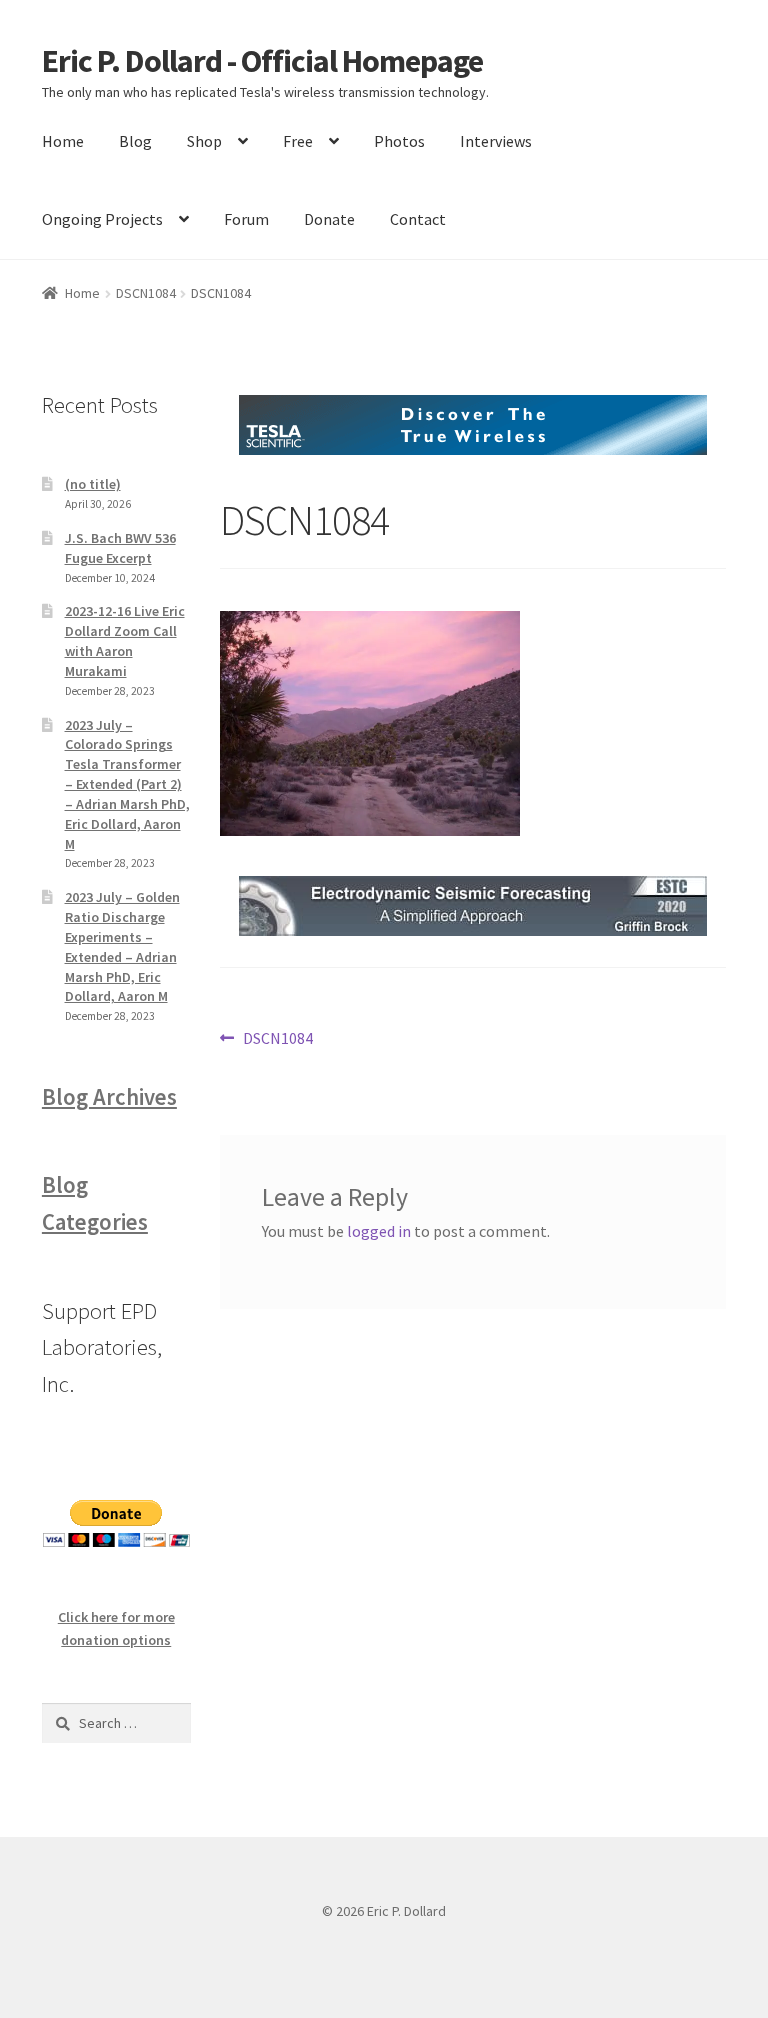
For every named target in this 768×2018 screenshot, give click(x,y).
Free (298, 141)
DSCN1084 (146, 293)
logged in (379, 1231)
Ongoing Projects (102, 219)
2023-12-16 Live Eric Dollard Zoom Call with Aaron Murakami (125, 640)
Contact (418, 219)
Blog (135, 141)
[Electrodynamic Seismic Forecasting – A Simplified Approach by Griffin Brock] (473, 906)
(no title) (93, 484)
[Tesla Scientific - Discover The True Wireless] (473, 425)
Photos (399, 141)
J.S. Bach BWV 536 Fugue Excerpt (120, 548)
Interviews (496, 141)
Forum (246, 219)
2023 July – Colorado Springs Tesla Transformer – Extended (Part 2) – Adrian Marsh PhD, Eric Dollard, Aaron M (127, 784)
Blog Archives (109, 1097)
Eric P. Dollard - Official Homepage (262, 61)
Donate (329, 219)
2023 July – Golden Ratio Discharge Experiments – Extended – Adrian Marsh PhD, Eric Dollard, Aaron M (122, 946)
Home (63, 141)
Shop (204, 141)
